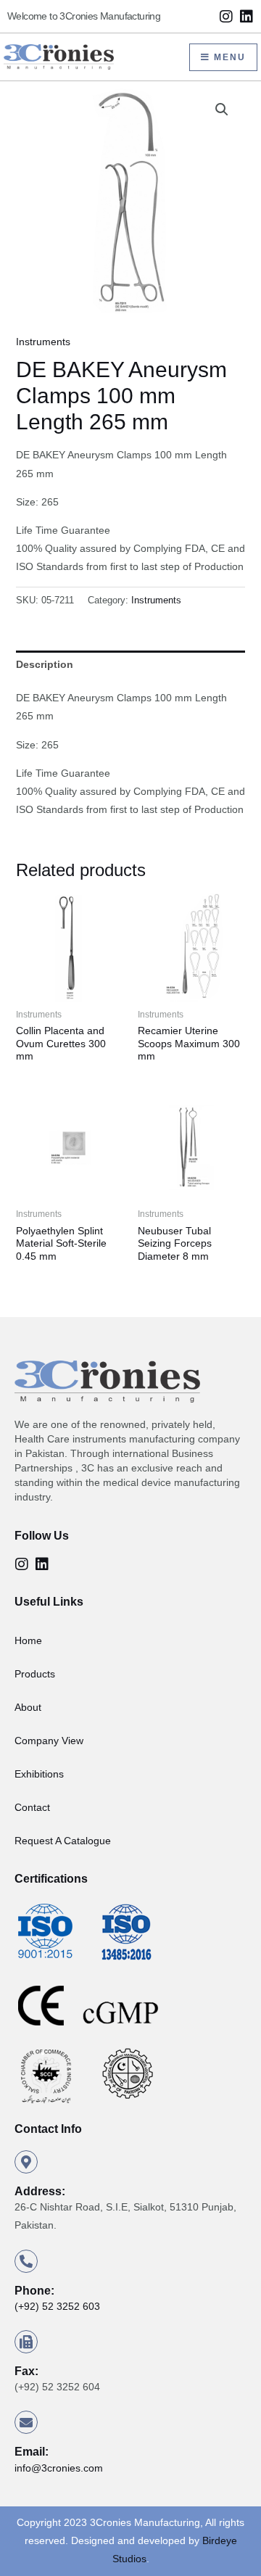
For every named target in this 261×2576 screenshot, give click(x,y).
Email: (32, 2452)
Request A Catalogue (63, 1841)
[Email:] (26, 2422)
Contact (32, 1807)
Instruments (43, 342)
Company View (49, 1741)
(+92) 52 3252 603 (57, 2306)
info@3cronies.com (59, 2468)
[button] (222, 110)
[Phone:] (26, 2261)
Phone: (34, 2291)
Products (35, 1674)
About (28, 1707)
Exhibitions (39, 1774)
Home (28, 1640)
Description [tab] (45, 664)
